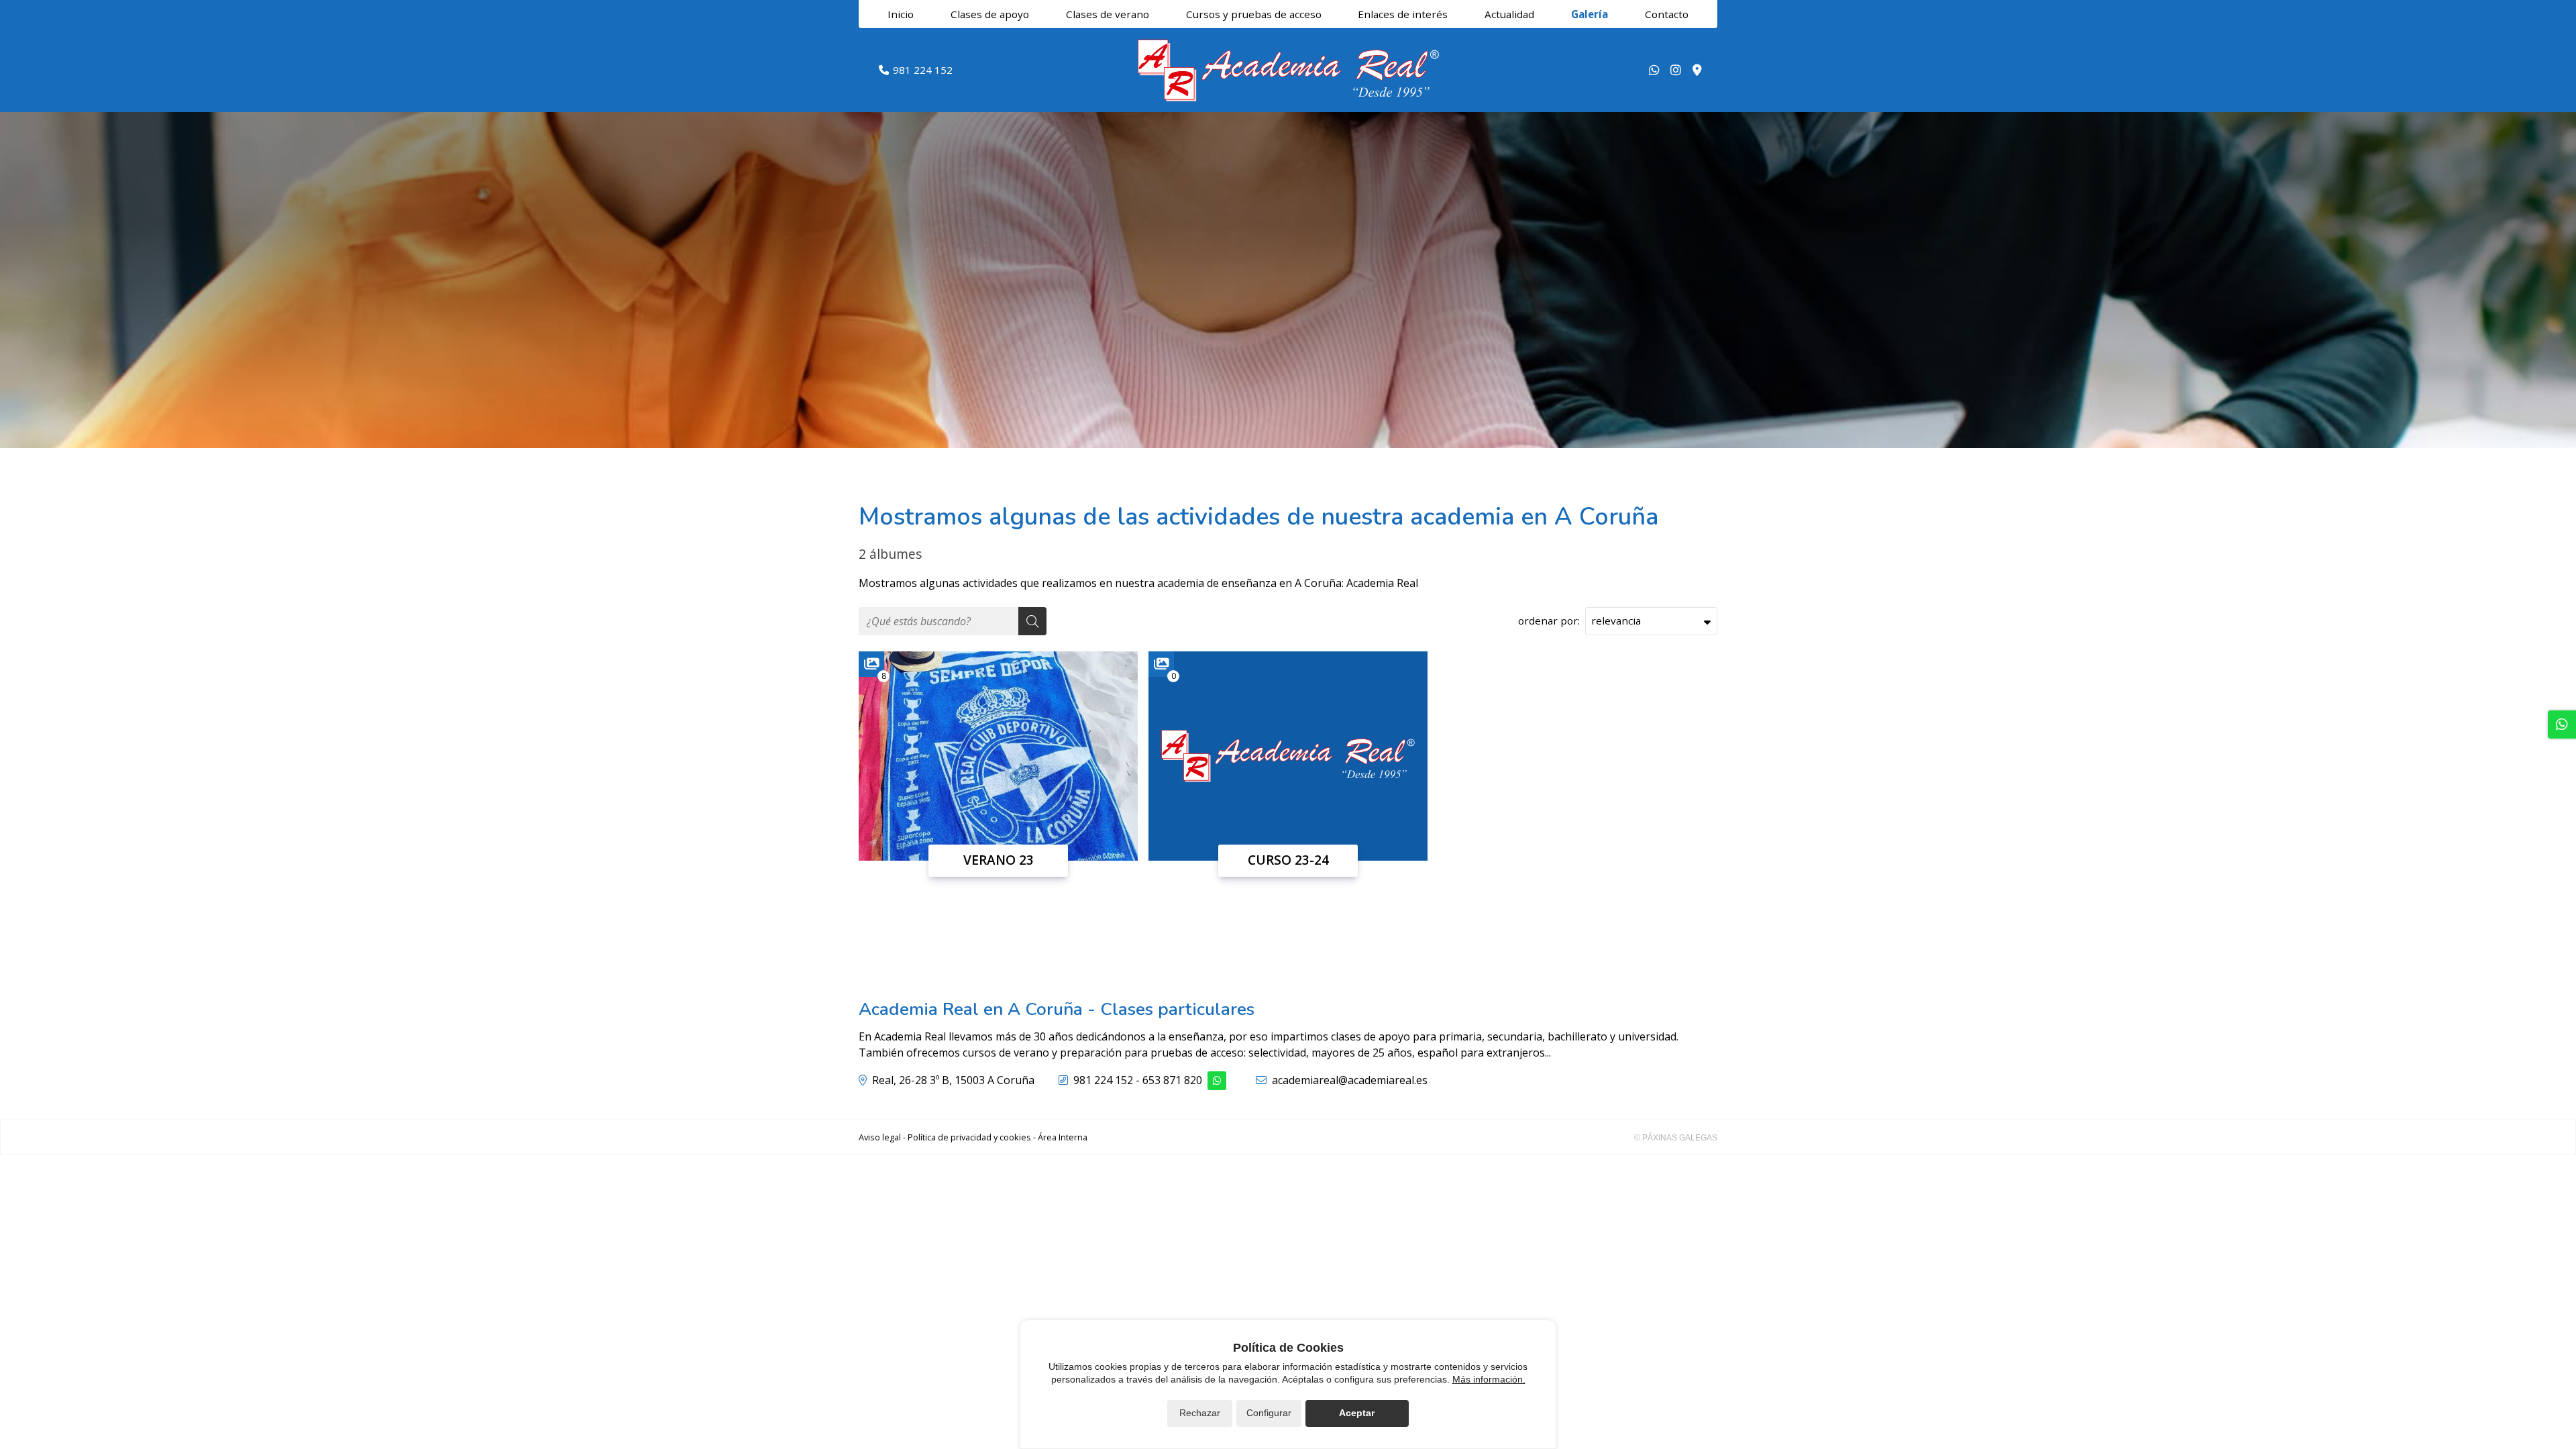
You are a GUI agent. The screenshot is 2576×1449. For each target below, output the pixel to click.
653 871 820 (1172, 1080)
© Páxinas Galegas (1676, 1138)
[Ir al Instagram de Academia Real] (1676, 70)
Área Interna (1063, 1137)
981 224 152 (1103, 1080)
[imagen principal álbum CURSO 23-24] (1288, 756)
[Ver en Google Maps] (1697, 70)
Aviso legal (880, 1137)
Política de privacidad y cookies (969, 1137)
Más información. (1489, 1379)
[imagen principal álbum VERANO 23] (998, 756)
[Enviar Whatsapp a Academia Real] (1654, 70)
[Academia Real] (1288, 70)
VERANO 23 (999, 860)
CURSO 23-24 (1288, 860)
